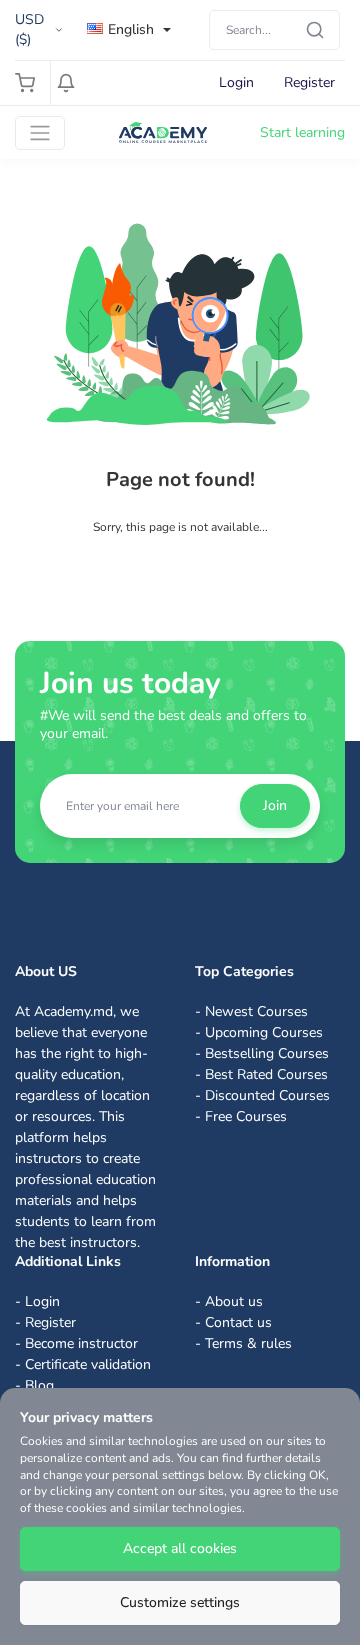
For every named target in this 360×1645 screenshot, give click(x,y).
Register (309, 82)
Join (275, 805)
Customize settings (180, 1602)
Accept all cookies (180, 1548)
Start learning (302, 132)
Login (236, 82)
